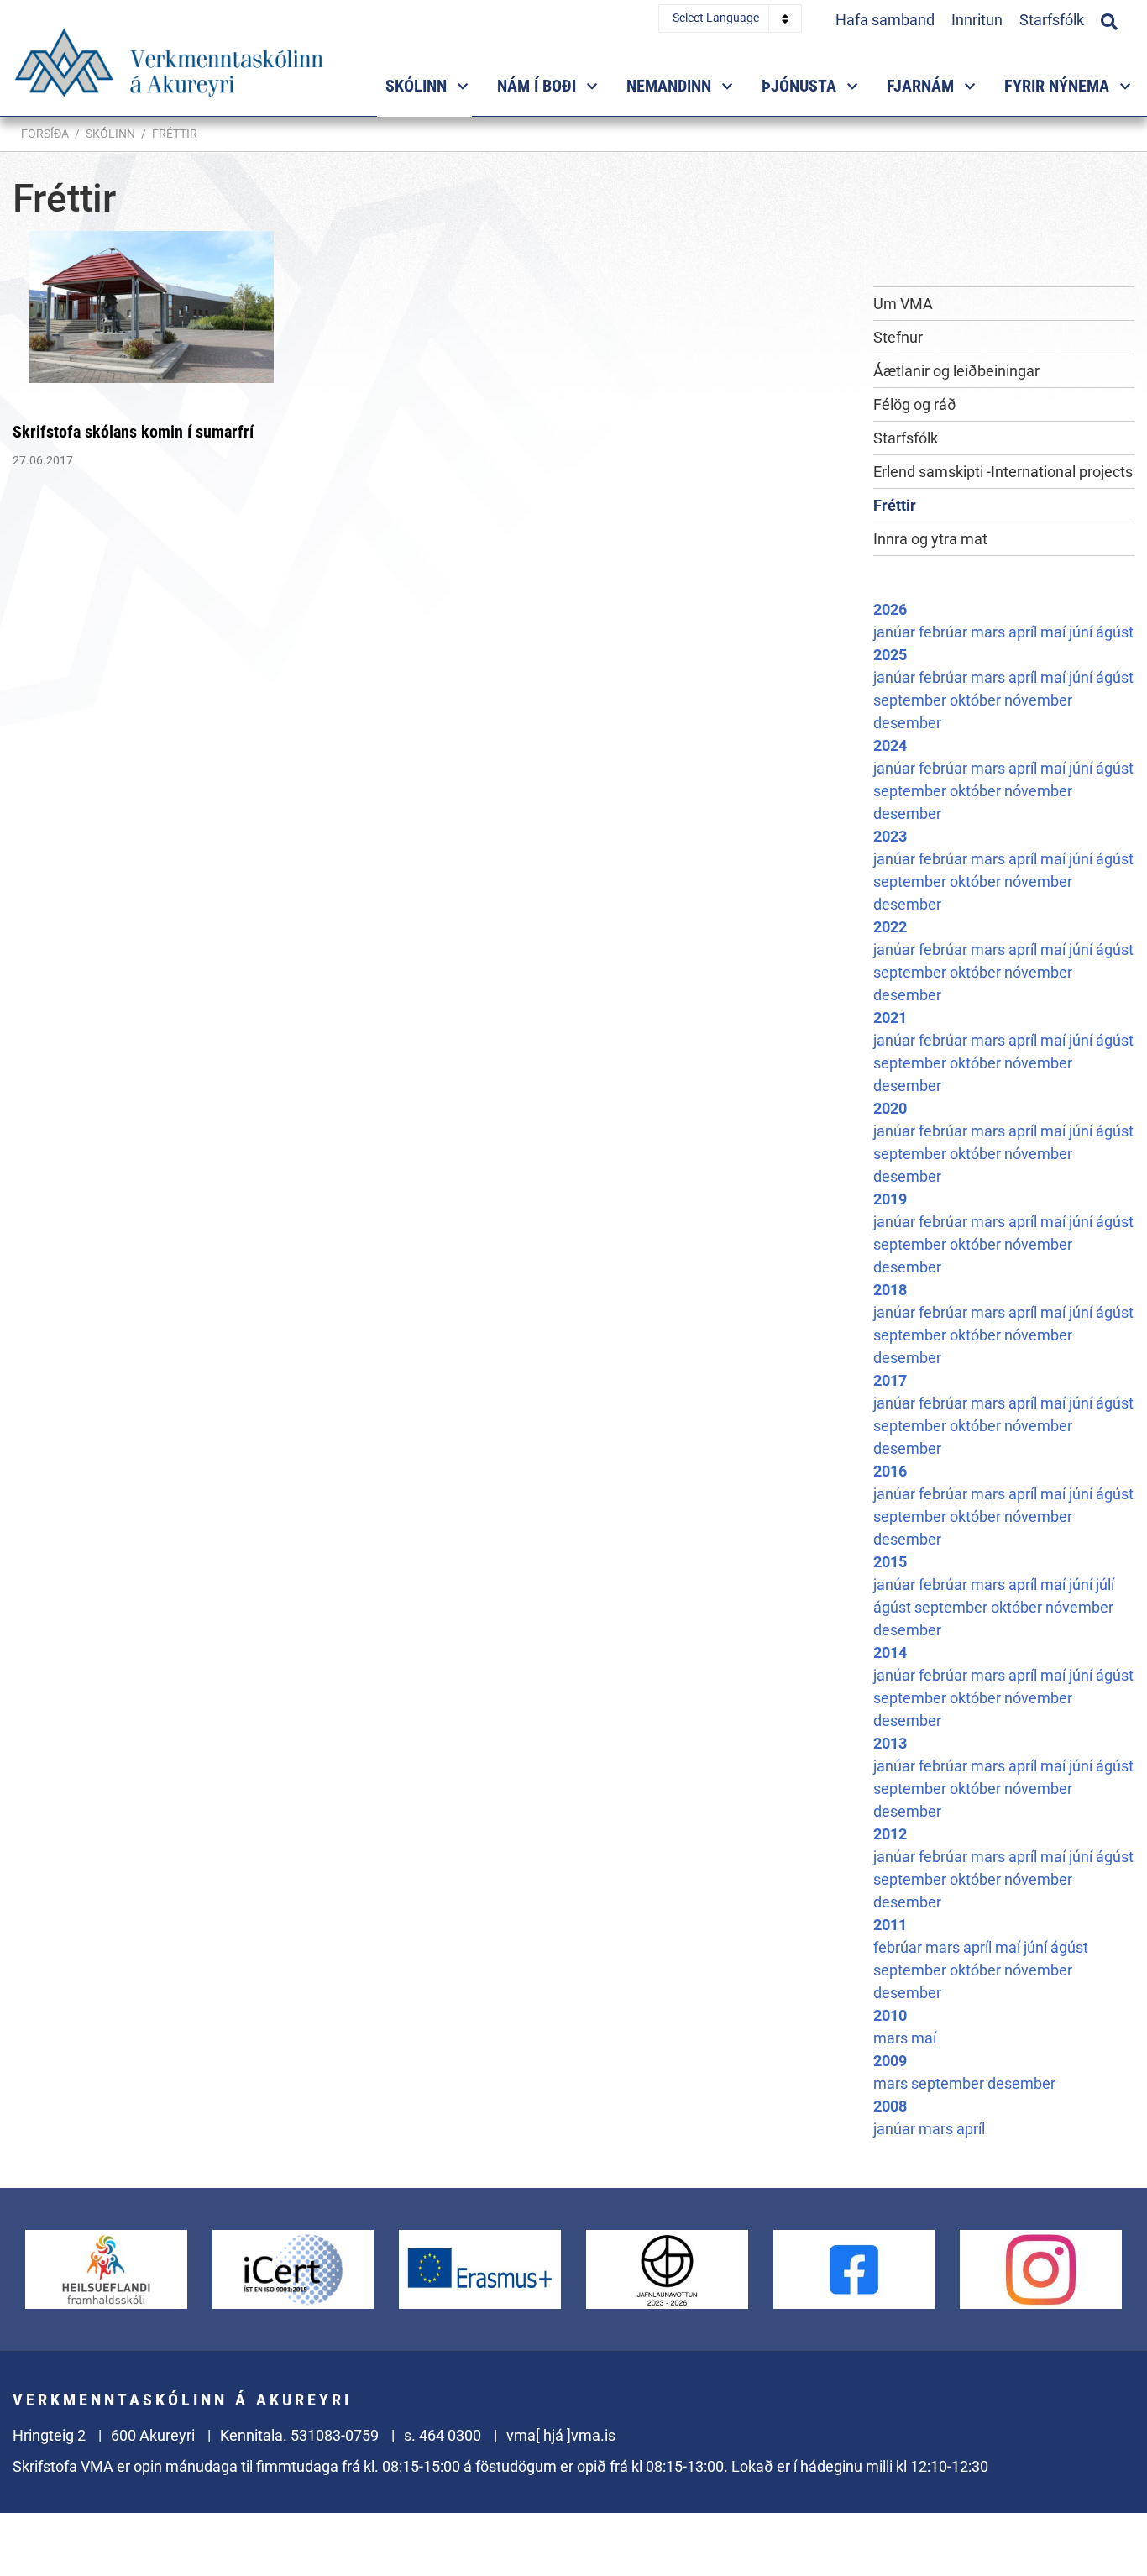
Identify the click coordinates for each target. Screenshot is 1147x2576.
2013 (890, 1743)
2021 (890, 1018)
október (977, 700)
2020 (890, 1108)
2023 (890, 836)
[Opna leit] (1109, 19)
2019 (890, 1199)
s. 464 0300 (443, 2435)
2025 (890, 655)
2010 (890, 2015)
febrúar (945, 632)
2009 (890, 2061)
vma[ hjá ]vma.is (561, 2435)
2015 (890, 1562)
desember (907, 723)
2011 (890, 1925)
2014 (890, 1653)
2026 (890, 609)
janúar (896, 632)
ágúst (1115, 632)
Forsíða (45, 134)
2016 (890, 1471)
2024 (890, 745)
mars (990, 632)
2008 (890, 2106)
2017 (890, 1380)
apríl (1024, 632)
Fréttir (175, 134)
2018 (890, 1290)
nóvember (1038, 700)
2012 (890, 1834)
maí (1055, 632)
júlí (1105, 1584)
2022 (890, 927)
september (911, 700)
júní (1082, 632)
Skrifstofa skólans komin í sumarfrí (133, 432)
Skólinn (110, 134)
